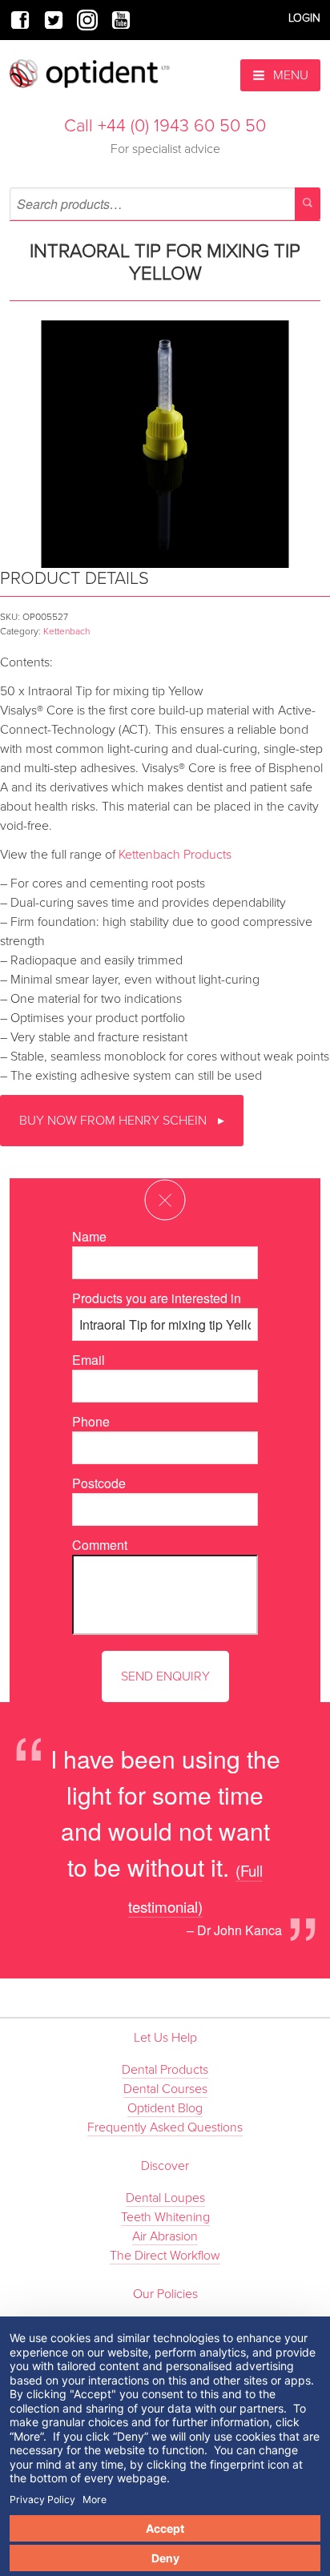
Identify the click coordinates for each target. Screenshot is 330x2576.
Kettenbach (66, 631)
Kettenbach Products (175, 855)
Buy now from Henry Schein (115, 1121)
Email (89, 1360)
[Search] (308, 204)
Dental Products (165, 2070)
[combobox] (165, 204)
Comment (100, 1545)
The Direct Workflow (165, 2256)
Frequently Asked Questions (165, 2127)
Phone (91, 1421)
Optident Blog (165, 2108)
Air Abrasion (165, 2236)
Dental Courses (165, 2089)
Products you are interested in (157, 1298)
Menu (289, 75)
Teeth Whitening (165, 2217)
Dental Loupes (165, 2198)
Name (89, 1236)
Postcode (99, 1483)
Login (304, 18)
